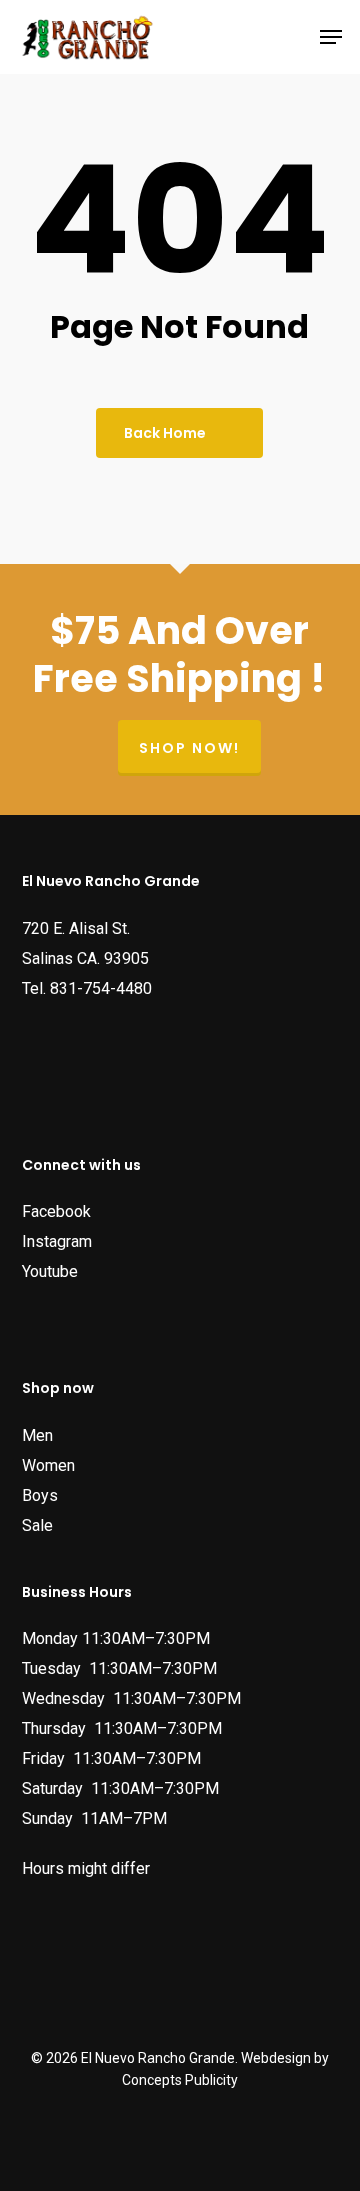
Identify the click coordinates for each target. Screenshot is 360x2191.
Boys (40, 1495)
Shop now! (189, 748)
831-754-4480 (101, 988)
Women (48, 1465)
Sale (37, 1525)
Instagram (57, 1241)
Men (37, 1435)
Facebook (56, 1211)
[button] (331, 37)
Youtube (50, 1271)
